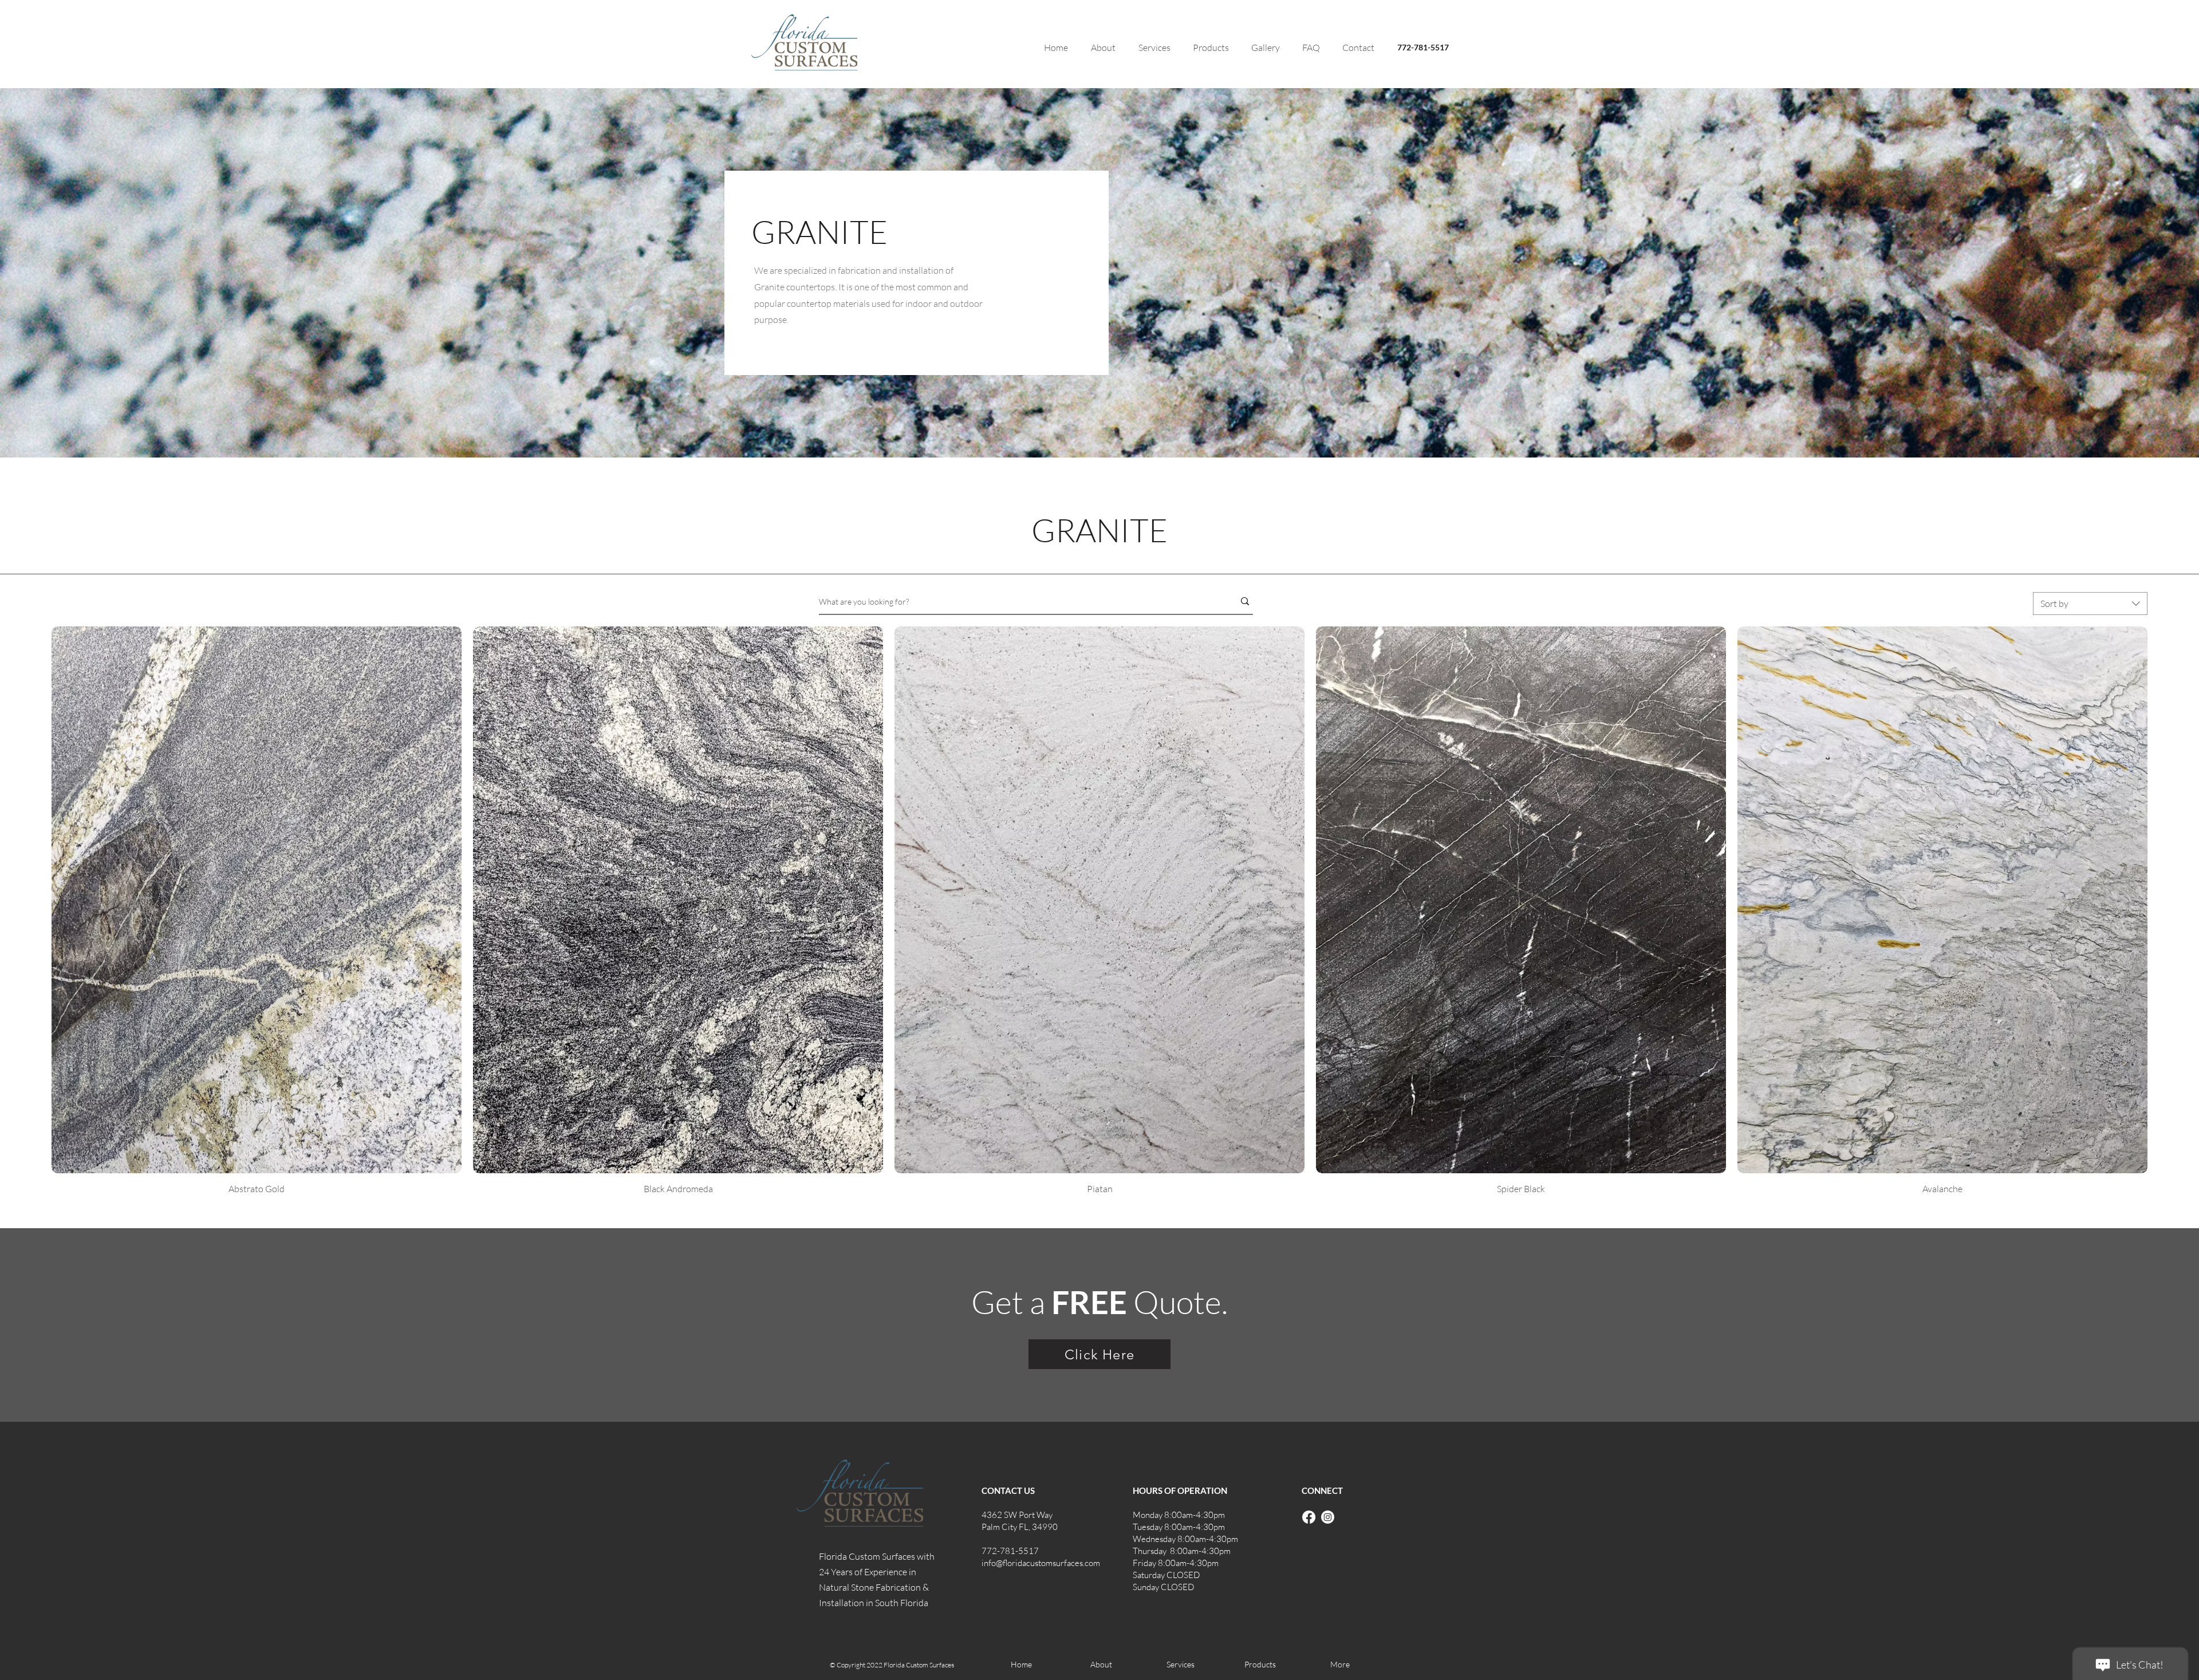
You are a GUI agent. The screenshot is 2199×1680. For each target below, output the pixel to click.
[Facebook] (1309, 1517)
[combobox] (2090, 604)
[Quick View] (257, 900)
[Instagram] (1328, 1517)
